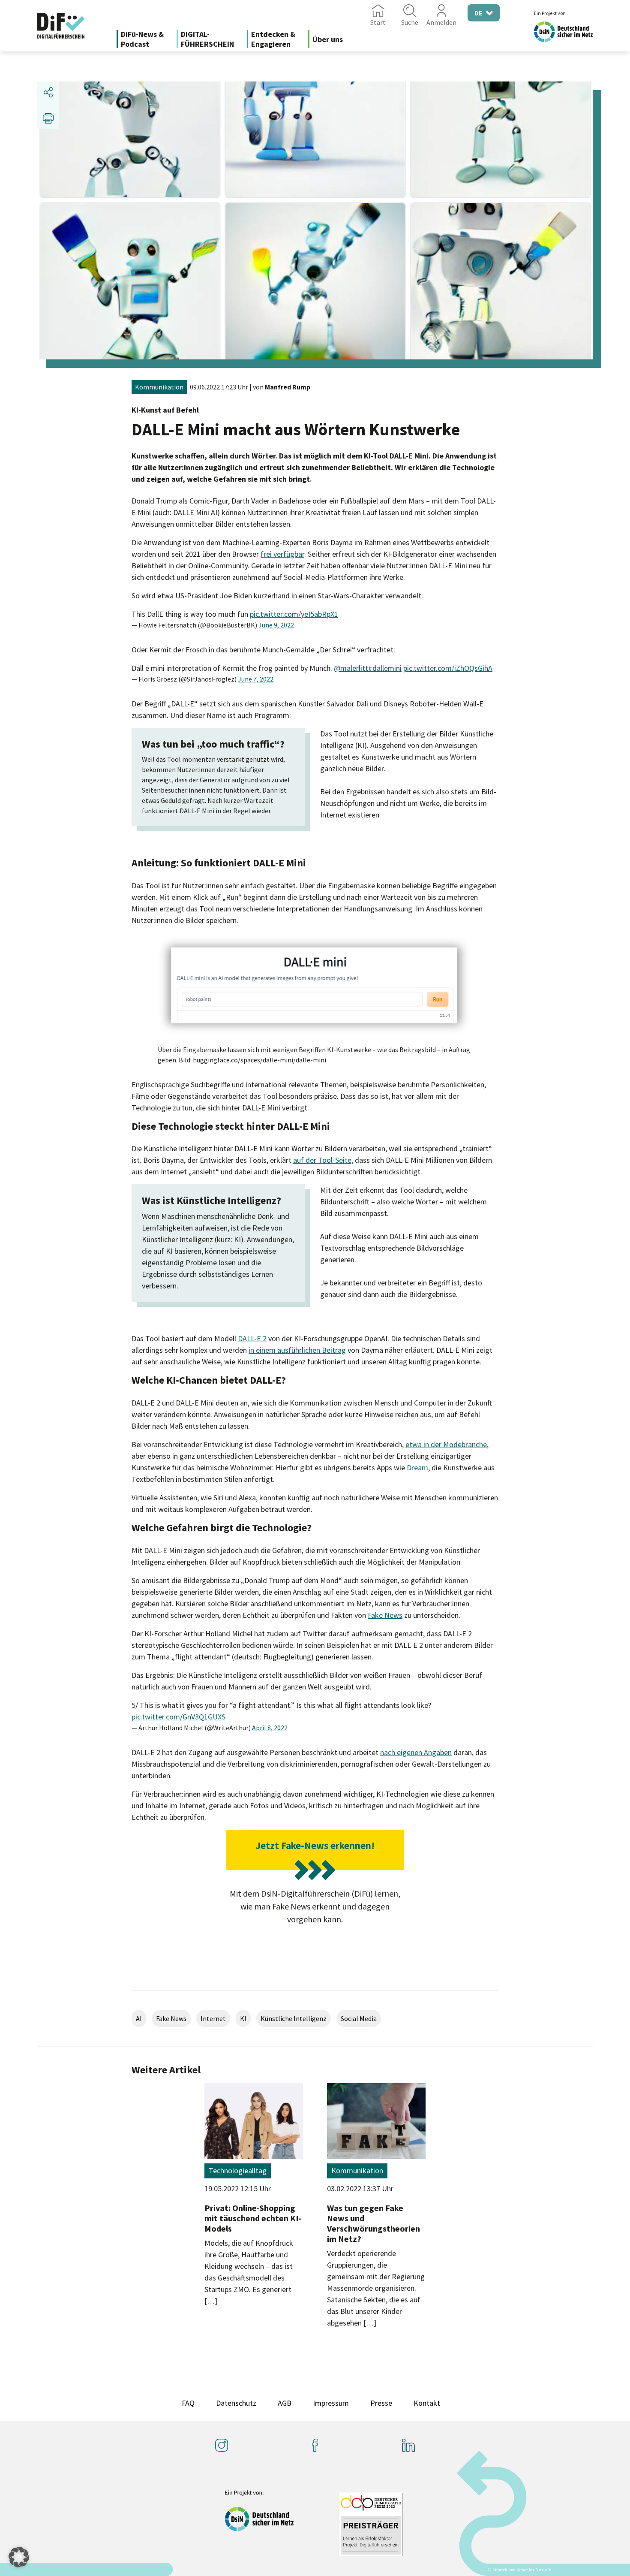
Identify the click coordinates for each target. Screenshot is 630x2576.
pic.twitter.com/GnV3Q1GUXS (178, 1717)
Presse (381, 2403)
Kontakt (427, 2403)
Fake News (385, 1615)
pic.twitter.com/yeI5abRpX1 (294, 614)
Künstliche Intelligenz (294, 2018)
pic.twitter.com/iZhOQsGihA (448, 668)
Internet (213, 2018)
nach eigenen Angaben (416, 1752)
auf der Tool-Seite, (323, 1160)
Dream (417, 1467)
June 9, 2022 (276, 625)
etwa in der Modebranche (446, 1444)
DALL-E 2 (252, 1338)
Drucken (48, 118)
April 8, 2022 (270, 1728)
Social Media (359, 2018)
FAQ (188, 2403)
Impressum (331, 2403)
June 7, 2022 (256, 679)
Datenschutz (236, 2403)
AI (139, 2018)
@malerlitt (351, 668)
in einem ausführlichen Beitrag (297, 1350)
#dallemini (385, 668)
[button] (19, 2557)
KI (243, 2018)
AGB (285, 2403)
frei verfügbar (282, 554)
